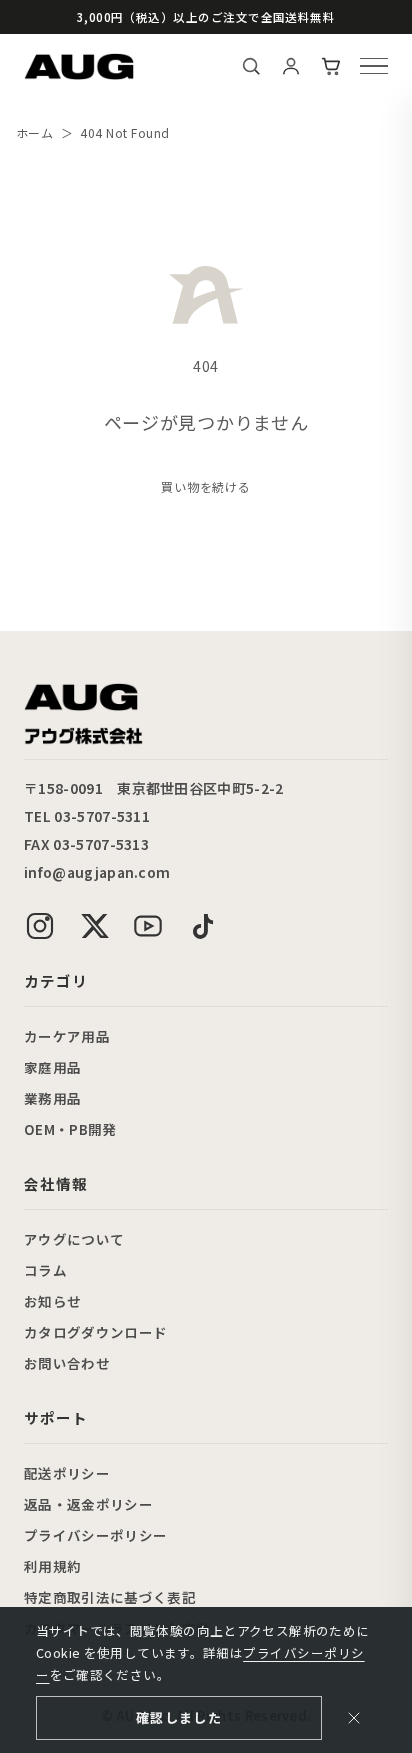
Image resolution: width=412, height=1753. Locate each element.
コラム (45, 1270)
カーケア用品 (67, 1036)
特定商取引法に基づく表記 (110, 1597)
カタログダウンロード (95, 1332)
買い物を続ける (206, 487)
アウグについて (74, 1239)
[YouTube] (148, 926)
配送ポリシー (67, 1473)
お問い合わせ (67, 1363)
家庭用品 (52, 1067)
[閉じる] (354, 1718)
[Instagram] (40, 926)
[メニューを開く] (374, 66)
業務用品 (52, 1098)
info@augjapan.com (97, 872)
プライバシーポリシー (95, 1535)
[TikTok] (202, 926)
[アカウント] (291, 66)
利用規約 (52, 1566)
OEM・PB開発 (70, 1129)
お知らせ (52, 1301)
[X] (94, 926)
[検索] (251, 66)
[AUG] (79, 66)
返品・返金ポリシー (88, 1504)
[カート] (331, 66)
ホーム (34, 132)
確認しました (179, 1717)
